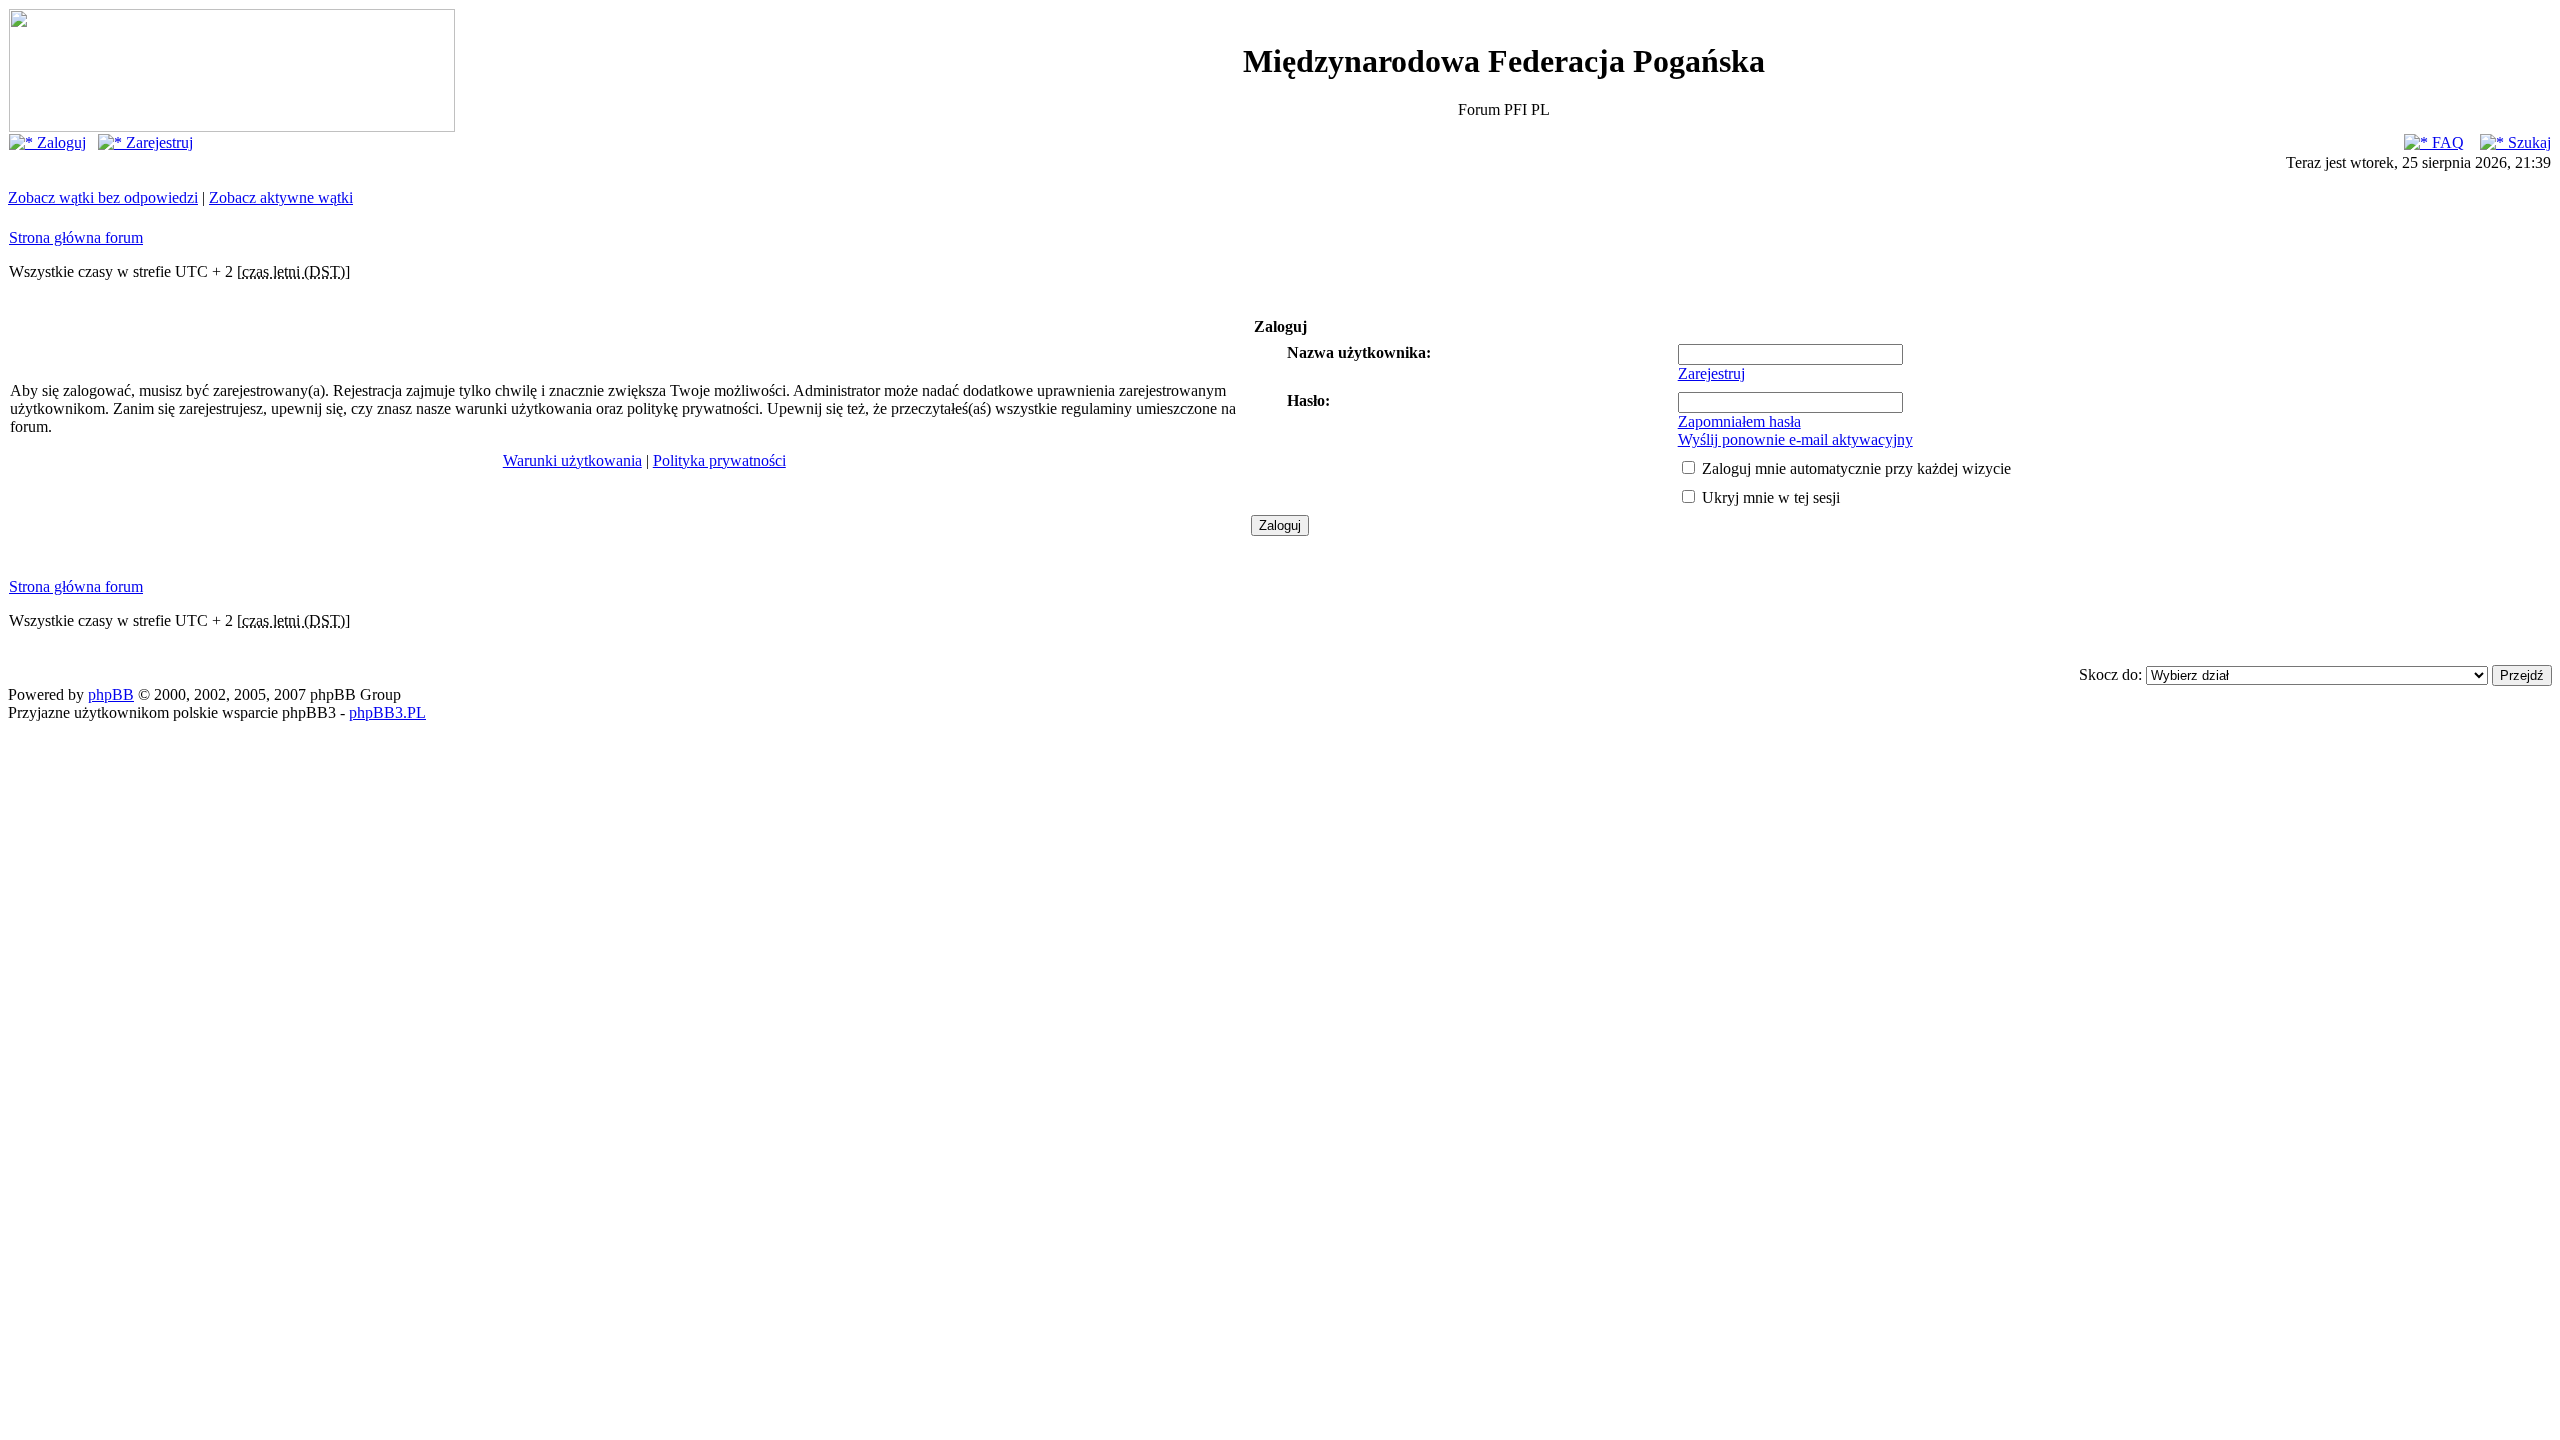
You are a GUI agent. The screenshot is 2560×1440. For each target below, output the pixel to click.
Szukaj (2527, 142)
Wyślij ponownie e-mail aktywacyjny (1795, 439)
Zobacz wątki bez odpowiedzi (103, 197)
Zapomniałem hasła (1739, 421)
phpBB (111, 694)
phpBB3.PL (387, 712)
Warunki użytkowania (572, 460)
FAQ (2446, 142)
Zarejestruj (157, 142)
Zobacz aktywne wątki (281, 197)
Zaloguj (59, 142)
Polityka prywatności (719, 460)
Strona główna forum (76, 237)
